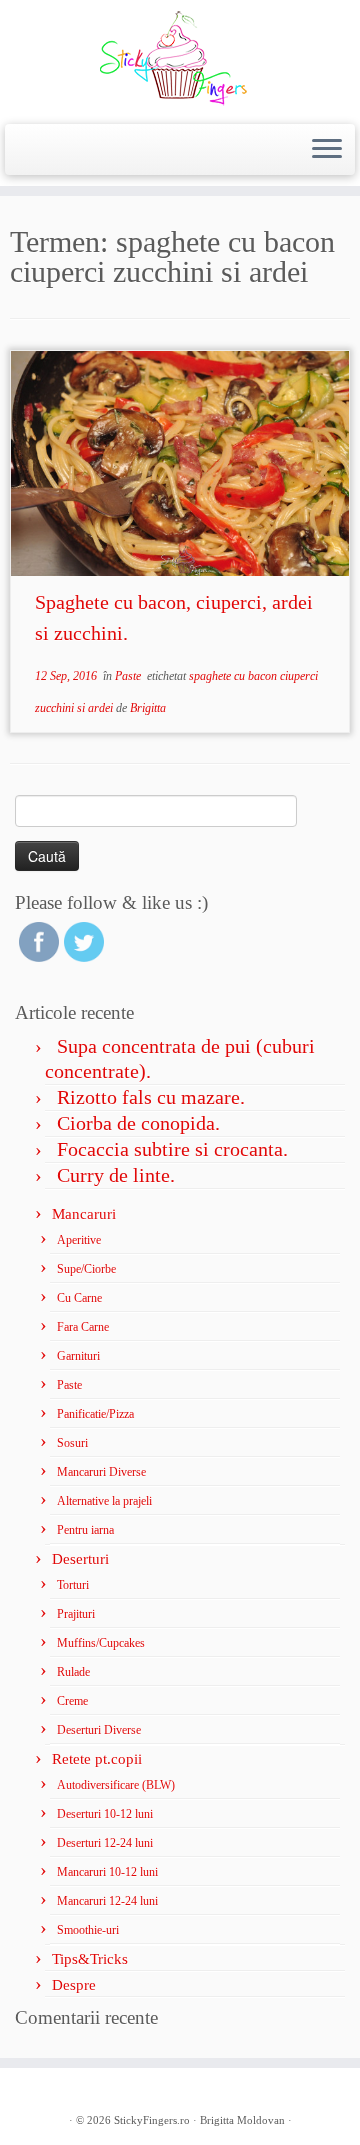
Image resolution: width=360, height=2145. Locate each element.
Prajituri (76, 1614)
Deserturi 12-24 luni (105, 1843)
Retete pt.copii (97, 1759)
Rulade (73, 1672)
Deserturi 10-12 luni (105, 1814)
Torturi (73, 1585)
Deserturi (80, 1559)
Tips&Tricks (90, 1959)
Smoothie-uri (88, 1930)
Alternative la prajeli (104, 1501)
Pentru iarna (85, 1530)
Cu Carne (79, 1298)
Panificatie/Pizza (95, 1414)
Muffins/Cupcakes (101, 1643)
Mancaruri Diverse (101, 1472)
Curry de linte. (116, 1175)
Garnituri (78, 1356)
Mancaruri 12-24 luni (107, 1901)
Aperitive (79, 1240)
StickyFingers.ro (152, 2120)
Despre (74, 1985)
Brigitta (148, 708)
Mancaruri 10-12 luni (107, 1872)
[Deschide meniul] (327, 150)
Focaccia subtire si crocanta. (172, 1149)
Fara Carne (83, 1327)
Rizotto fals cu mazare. (151, 1097)
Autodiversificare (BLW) (116, 1785)
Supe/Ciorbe (86, 1269)
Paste (129, 676)
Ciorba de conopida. (138, 1123)
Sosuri (72, 1443)
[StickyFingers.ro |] (180, 59)
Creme (72, 1701)
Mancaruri (84, 1214)
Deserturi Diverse (99, 1730)
